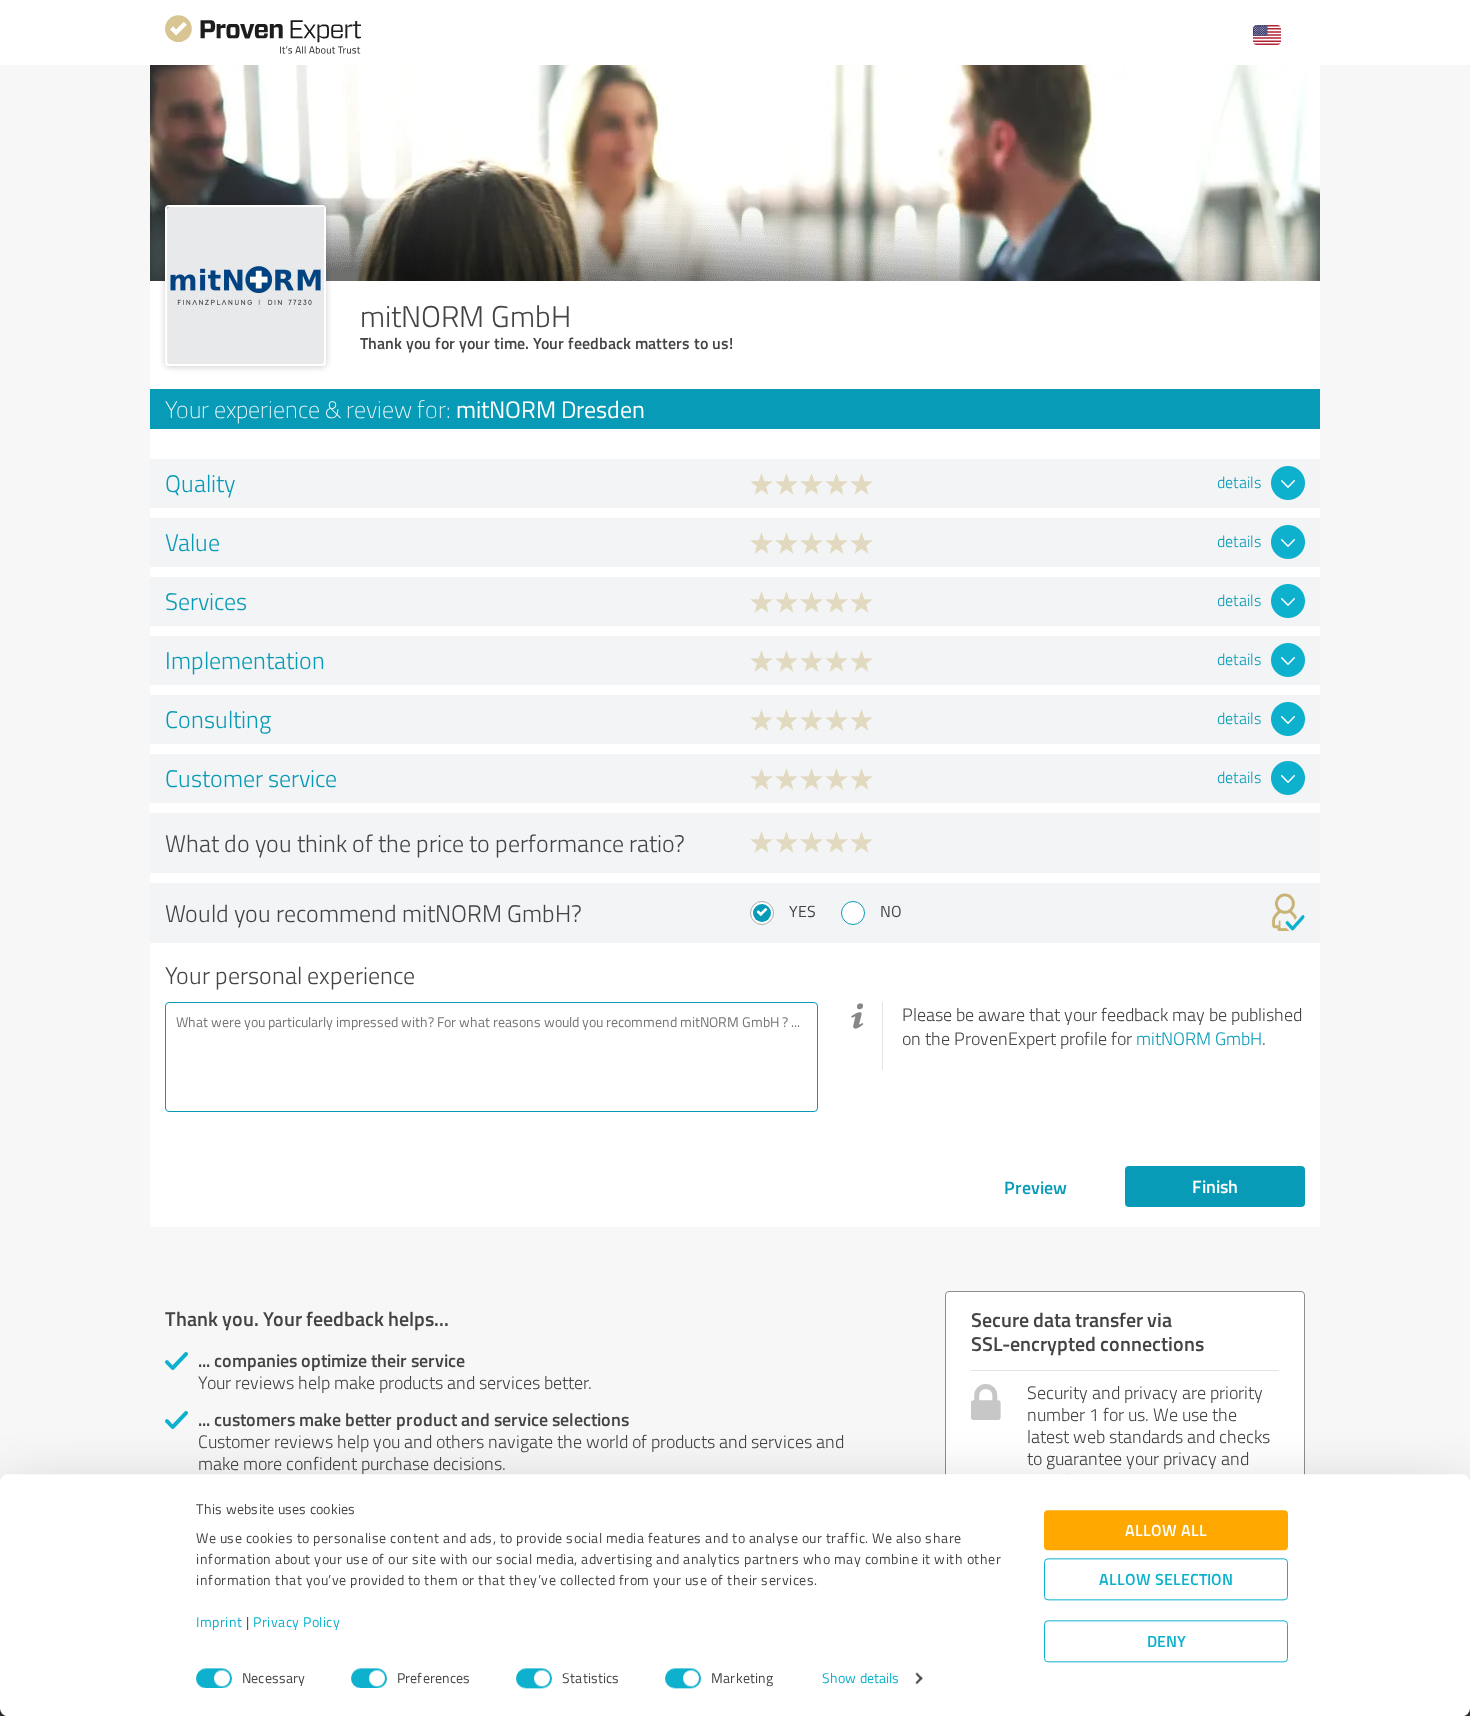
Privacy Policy (296, 1622)
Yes (802, 911)
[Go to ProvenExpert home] (263, 51)
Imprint (219, 1622)
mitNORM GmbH (1199, 1038)
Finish (1215, 1186)
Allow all (1166, 1530)
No (891, 911)
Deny (1166, 1641)
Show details (860, 1678)
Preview (1035, 1187)
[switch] (369, 1678)
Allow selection (1166, 1579)
